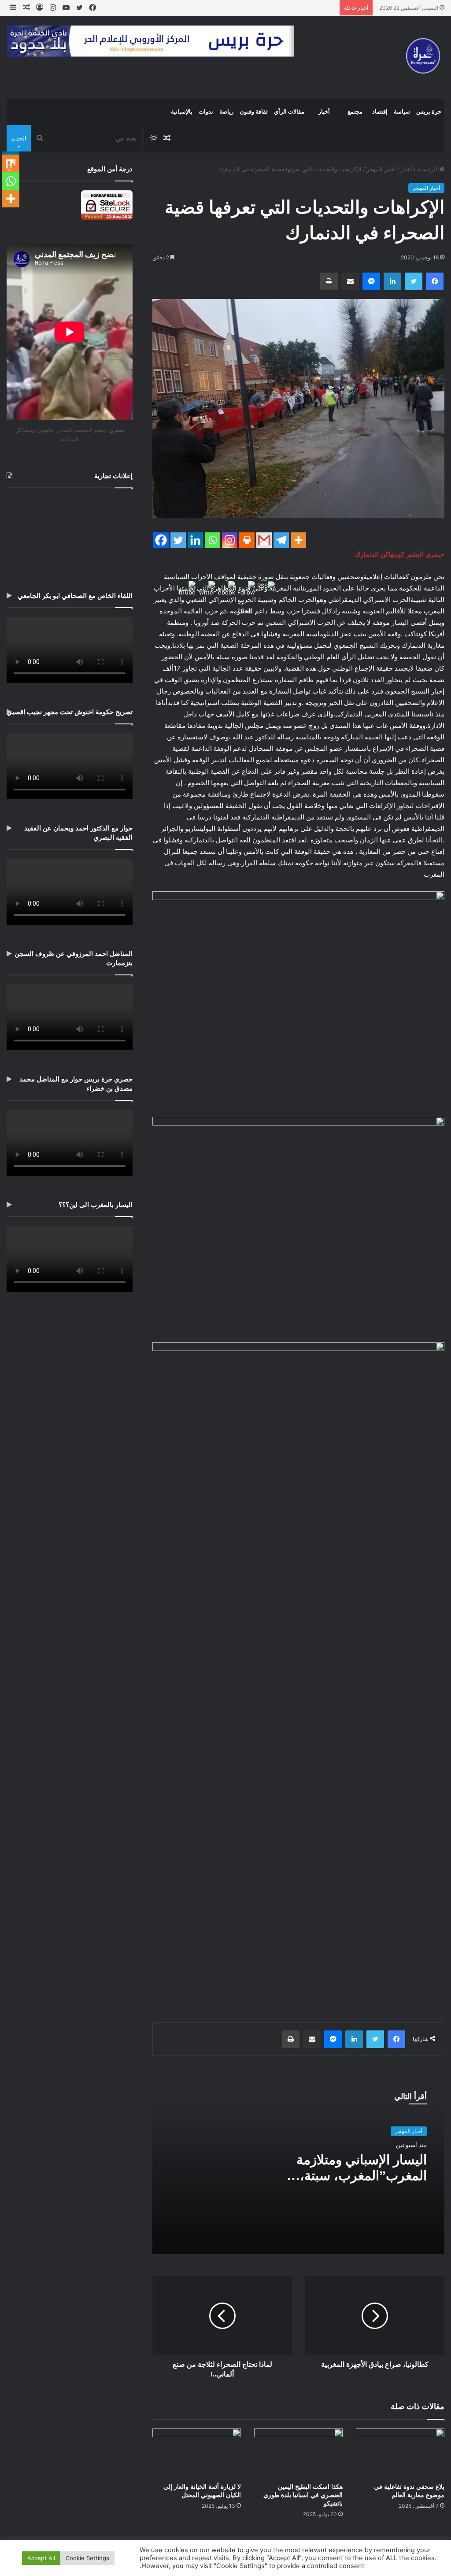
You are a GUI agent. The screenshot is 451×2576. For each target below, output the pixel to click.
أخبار (324, 112)
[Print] (247, 540)
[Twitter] (178, 540)
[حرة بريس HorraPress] (421, 57)
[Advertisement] (70, 533)
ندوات (206, 112)
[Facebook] (161, 540)
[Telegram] (281, 540)
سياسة (402, 112)
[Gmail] (264, 540)
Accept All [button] (41, 2558)
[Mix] (11, 163)
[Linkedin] (195, 540)
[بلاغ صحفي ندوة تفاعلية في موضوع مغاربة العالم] (400, 2453)
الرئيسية (428, 169)
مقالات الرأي (289, 112)
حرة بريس (429, 112)
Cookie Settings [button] (87, 2558)
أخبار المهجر (381, 169)
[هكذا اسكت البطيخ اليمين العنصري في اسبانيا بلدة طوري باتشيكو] (298, 2453)
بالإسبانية (182, 112)
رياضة (226, 112)
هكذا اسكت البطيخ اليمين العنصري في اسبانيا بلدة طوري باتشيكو (303, 2495)
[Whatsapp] (213, 540)
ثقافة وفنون (254, 112)
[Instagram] (230, 540)
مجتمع (355, 112)
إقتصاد (380, 112)
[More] (298, 540)
